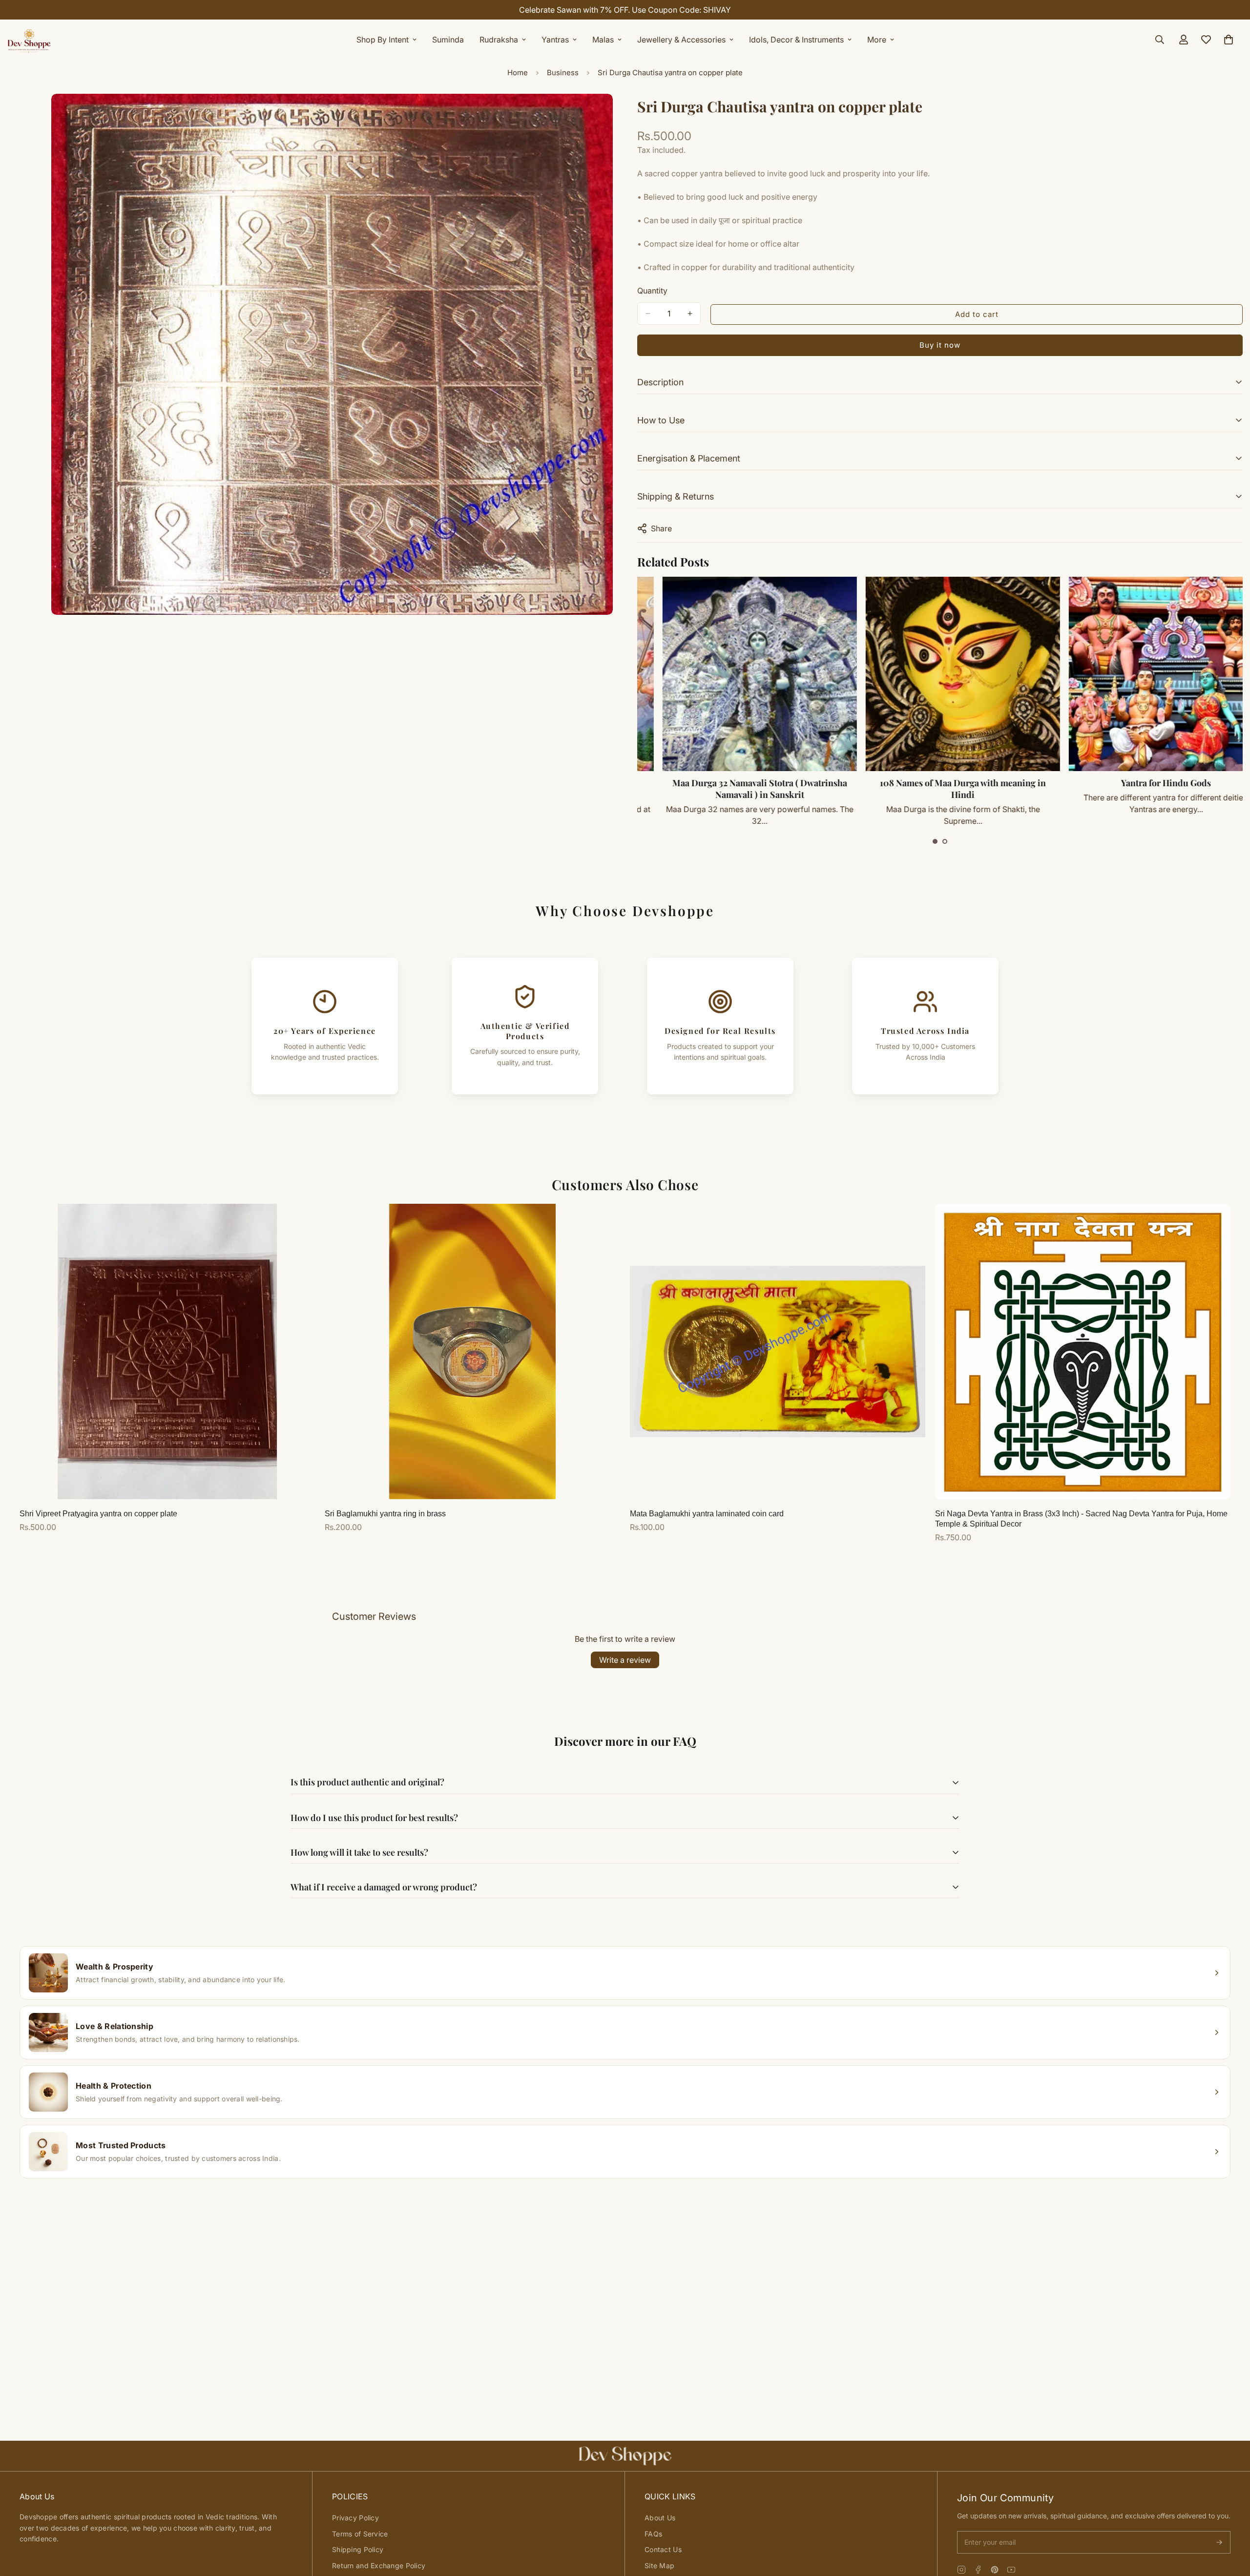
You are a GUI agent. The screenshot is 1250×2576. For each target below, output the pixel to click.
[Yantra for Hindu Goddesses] (1142, 674)
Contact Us (663, 2549)
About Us (660, 2518)
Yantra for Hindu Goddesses (1142, 783)
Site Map (659, 2566)
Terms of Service (360, 2534)
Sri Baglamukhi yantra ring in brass (385, 1514)
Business (563, 73)
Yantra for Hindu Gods (939, 783)
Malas (603, 40)
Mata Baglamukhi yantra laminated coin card (707, 1514)
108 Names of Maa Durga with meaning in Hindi (736, 789)
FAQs (653, 2534)
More (877, 40)
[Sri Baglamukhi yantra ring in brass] (472, 1351)
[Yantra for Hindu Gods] (939, 674)
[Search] (1160, 40)
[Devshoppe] (29, 40)
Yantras (555, 40)
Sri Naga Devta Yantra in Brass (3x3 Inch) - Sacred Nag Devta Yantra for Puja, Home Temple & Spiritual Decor (1081, 1519)
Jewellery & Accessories (681, 40)
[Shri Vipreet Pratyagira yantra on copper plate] (167, 1351)
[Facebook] (978, 2570)
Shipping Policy (358, 2549)
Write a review (625, 1660)
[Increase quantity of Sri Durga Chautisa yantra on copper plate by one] (690, 314)
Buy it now (940, 345)
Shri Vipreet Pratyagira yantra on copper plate (98, 1514)
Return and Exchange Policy (379, 2566)
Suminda (448, 40)
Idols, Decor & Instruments (796, 40)
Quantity (652, 291)
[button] (935, 841)
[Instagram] (961, 2570)
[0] (1229, 40)
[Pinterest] (995, 2570)
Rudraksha (499, 40)
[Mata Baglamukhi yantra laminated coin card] (778, 1351)
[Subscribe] (1219, 2542)
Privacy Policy (355, 2518)
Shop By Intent (383, 40)
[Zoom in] (604, 115)
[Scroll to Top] (1231, 2523)
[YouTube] (1011, 2570)
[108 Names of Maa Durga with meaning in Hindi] (736, 674)
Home (518, 73)
